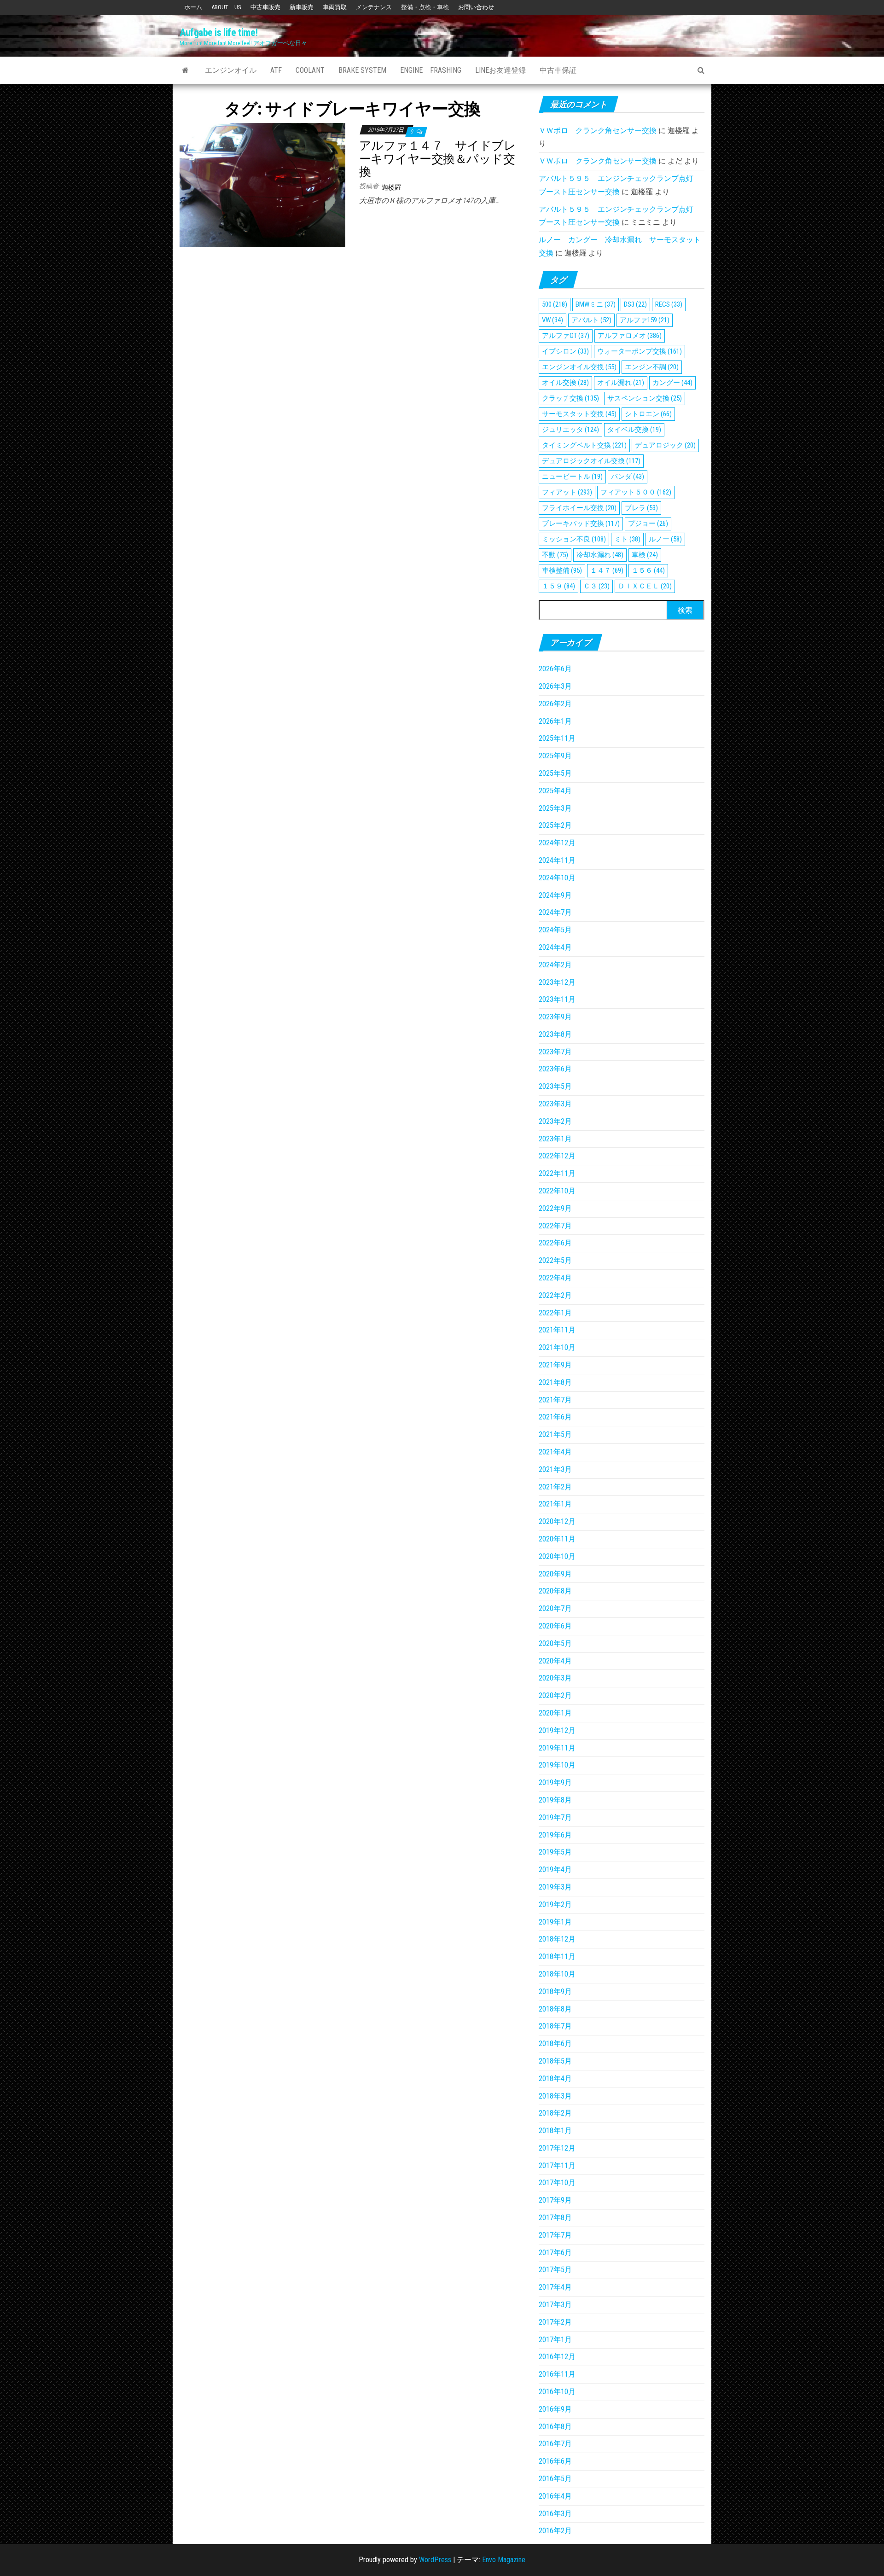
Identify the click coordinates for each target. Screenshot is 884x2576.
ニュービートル (572, 477)
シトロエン (648, 414)
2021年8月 (555, 1382)
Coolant (310, 70)
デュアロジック (665, 445)
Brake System (362, 70)
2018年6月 (555, 2044)
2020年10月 (557, 1556)
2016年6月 (555, 2461)
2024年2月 (555, 965)
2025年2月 (555, 825)
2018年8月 (555, 2009)
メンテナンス (374, 7)
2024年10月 (557, 878)
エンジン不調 (652, 367)
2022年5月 (555, 1260)
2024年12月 (557, 843)
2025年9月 (555, 756)
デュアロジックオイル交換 (591, 461)
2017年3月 (555, 2305)
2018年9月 (555, 1992)
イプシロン (565, 351)
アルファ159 (645, 320)
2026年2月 (555, 704)
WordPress (435, 2560)
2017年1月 (555, 2340)
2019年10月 (557, 1765)
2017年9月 (555, 2200)
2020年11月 (557, 1539)
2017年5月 (555, 2270)
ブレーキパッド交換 (581, 523)
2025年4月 (555, 791)
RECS (669, 304)
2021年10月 (557, 1347)
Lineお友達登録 (500, 70)
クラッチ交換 (570, 398)
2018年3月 (555, 2096)
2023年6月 (555, 1069)
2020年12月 (557, 1521)
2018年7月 (555, 2026)
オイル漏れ (621, 383)
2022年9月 (555, 1208)
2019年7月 (555, 1817)
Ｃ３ (596, 586)
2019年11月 (557, 1748)
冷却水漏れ (600, 555)
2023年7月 (555, 1052)
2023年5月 (555, 1086)
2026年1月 (555, 721)
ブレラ (641, 508)
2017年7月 (555, 2235)
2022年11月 (557, 1173)
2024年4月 (555, 947)
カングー (672, 383)
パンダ (628, 477)
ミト (627, 539)
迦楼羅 (391, 187)
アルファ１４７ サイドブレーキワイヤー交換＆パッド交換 (437, 159)
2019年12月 (557, 1730)
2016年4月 (555, 2496)
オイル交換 (565, 383)
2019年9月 (555, 1782)
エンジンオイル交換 (579, 367)
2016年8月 (555, 2427)
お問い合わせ (476, 7)
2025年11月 (557, 738)
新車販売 (302, 7)
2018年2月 (555, 2113)
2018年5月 (555, 2061)
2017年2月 (555, 2322)
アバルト (591, 320)
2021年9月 (555, 1365)
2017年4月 (555, 2287)
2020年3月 (555, 1678)
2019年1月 (555, 1922)
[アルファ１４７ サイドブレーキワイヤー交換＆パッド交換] (262, 185)
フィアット (567, 492)
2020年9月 (555, 1574)
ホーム (193, 7)
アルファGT (566, 336)
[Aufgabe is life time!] (185, 70)
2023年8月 (555, 1034)
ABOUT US (226, 7)
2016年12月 (557, 2357)
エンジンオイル (231, 70)
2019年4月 (555, 1869)
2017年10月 (557, 2183)
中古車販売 (265, 7)
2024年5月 (555, 930)
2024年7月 (555, 912)
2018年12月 (557, 1939)
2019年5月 (555, 1852)
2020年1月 (555, 1713)
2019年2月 (555, 1904)
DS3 (635, 304)
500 (555, 304)
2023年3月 (555, 1104)
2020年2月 (555, 1695)
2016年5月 (555, 2479)
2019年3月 (555, 1887)
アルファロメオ (630, 336)
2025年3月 (555, 808)
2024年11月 (557, 860)
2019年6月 (555, 1835)
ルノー (665, 539)
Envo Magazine (504, 2560)
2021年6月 (555, 1417)
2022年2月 (555, 1295)
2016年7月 (555, 2444)
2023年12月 (557, 982)
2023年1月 (555, 1139)
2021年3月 (555, 1469)
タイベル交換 (634, 430)
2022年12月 (557, 1156)
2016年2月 (555, 2531)
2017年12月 (557, 2148)
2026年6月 (555, 669)
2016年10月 (557, 2392)
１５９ (558, 586)
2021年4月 (555, 1452)
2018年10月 (557, 1974)
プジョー (648, 523)
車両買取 (335, 7)
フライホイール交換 (579, 508)
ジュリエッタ (570, 430)
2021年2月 (555, 1487)
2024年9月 (555, 895)
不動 (555, 555)
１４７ (607, 570)
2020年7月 (555, 1608)
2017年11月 (557, 2166)
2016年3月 (555, 2514)
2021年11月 (557, 1330)
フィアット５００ (636, 492)
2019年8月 (555, 1800)
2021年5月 (555, 1434)
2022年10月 (557, 1191)
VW (552, 320)
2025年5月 (555, 773)
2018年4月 (555, 2079)
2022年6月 (555, 1243)
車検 (645, 555)
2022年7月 (555, 1226)
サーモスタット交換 (579, 414)
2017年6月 (555, 2253)
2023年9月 (555, 1017)
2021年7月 (555, 1400)
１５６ (648, 570)
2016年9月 (555, 2409)
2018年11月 (557, 1957)
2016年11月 (557, 2374)
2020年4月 (555, 1661)
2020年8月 (555, 1591)
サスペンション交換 (645, 398)
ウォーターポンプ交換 (640, 351)
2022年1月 (555, 1313)
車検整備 (562, 570)
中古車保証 (558, 70)
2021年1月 (555, 1504)
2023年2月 (555, 1121)
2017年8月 (555, 2218)
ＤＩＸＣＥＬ (645, 586)
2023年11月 (557, 999)
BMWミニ (596, 304)
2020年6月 (555, 1626)
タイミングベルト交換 (584, 445)
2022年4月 (555, 1278)
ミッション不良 (574, 539)
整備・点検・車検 (425, 7)
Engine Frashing (431, 70)
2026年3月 (555, 686)
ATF (276, 70)
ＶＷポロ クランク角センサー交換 (598, 131)
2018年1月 (555, 2131)
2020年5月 (555, 1643)
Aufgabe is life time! (219, 32)
